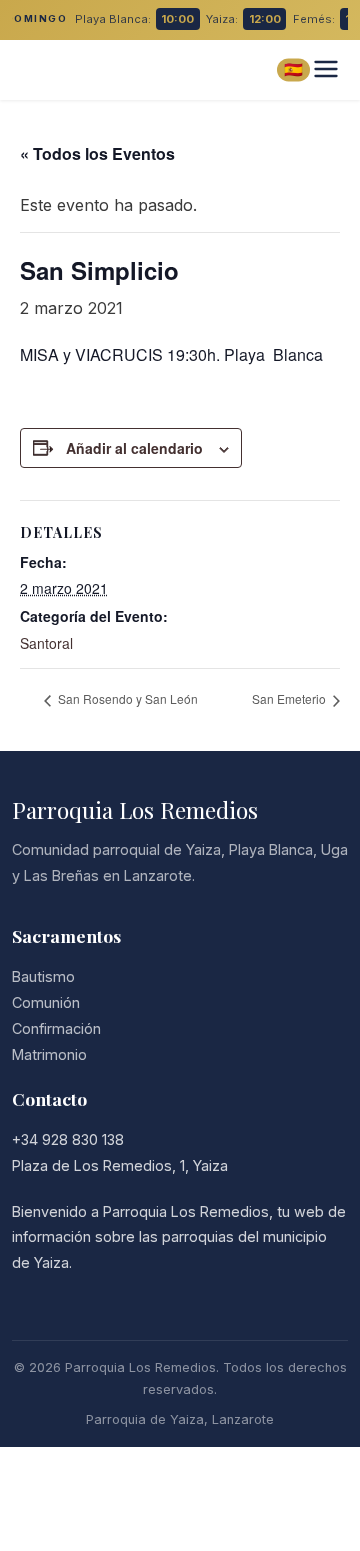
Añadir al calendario (134, 448)
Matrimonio (49, 1054)
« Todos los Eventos (97, 153)
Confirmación (56, 1028)
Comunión (46, 1002)
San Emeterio (290, 698)
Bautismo (43, 976)
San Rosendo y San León (126, 698)
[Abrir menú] (326, 70)
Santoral (46, 643)
